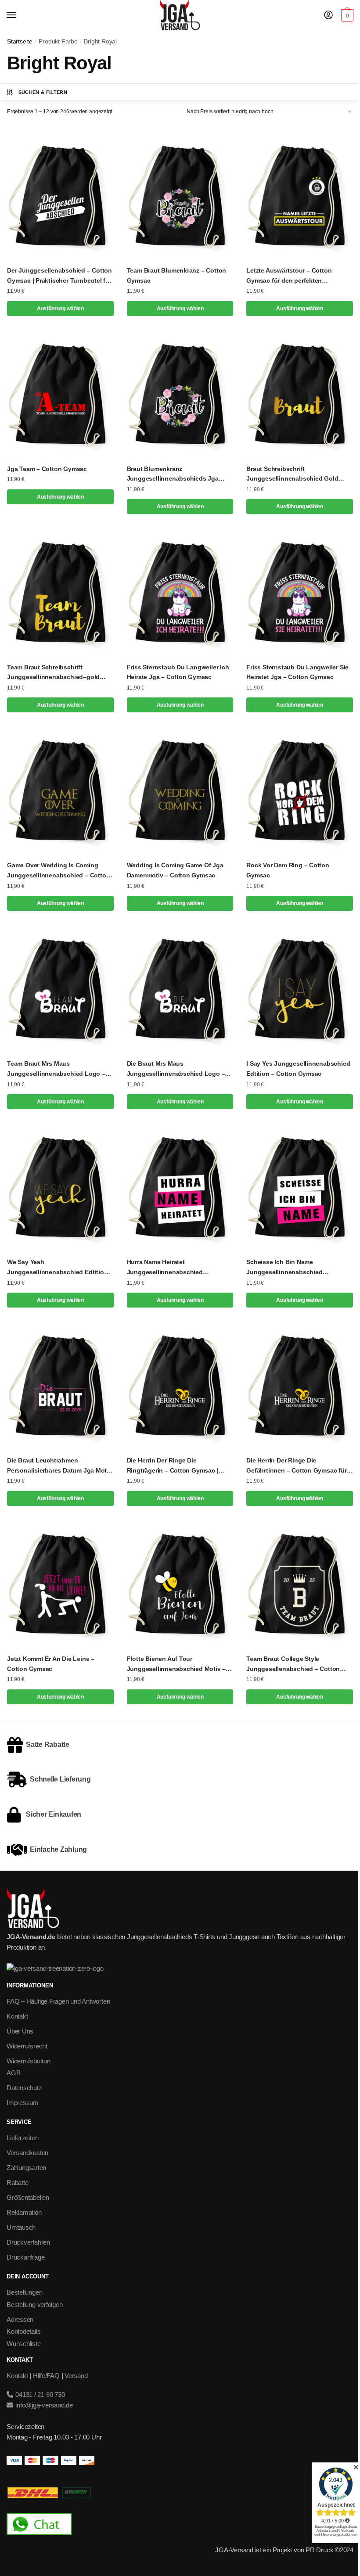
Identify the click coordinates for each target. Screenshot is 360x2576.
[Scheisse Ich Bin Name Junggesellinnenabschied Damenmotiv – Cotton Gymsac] (300, 1187)
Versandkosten (27, 2153)
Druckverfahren (28, 2242)
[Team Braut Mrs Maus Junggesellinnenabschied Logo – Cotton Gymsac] (60, 989)
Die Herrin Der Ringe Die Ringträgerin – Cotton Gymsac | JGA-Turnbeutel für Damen (173, 1466)
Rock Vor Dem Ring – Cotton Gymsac (288, 870)
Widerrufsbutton (29, 2061)
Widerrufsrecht (27, 2046)
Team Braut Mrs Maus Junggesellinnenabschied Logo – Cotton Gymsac (56, 1069)
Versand (76, 2376)
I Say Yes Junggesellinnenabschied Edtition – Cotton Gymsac (298, 1069)
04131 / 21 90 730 (39, 2395)
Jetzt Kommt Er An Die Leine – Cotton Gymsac (51, 1664)
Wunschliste (24, 2344)
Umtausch (21, 2227)
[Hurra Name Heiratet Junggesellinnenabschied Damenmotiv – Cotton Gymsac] (180, 1187)
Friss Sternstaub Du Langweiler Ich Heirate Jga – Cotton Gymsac (178, 672)
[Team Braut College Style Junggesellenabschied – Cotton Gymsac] (300, 1584)
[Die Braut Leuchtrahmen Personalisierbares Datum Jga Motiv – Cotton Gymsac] (60, 1385)
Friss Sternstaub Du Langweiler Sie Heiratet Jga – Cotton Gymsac (297, 672)
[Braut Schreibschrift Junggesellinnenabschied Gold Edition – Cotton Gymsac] (300, 394)
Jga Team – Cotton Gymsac (47, 469)
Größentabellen (28, 2197)
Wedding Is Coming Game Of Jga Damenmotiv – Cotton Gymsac (175, 870)
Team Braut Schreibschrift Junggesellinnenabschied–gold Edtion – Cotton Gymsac (53, 673)
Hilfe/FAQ (46, 2376)
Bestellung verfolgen (35, 2305)
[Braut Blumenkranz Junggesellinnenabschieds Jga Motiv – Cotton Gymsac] (180, 394)
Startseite (20, 41)
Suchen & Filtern (43, 92)
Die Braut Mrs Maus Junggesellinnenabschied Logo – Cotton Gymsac (176, 1069)
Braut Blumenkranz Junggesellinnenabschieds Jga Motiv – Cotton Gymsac (173, 474)
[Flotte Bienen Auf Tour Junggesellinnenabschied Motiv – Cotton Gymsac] (180, 1584)
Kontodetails (23, 2331)
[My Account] (328, 16)
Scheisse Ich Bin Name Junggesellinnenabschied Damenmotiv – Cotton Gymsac (291, 1268)
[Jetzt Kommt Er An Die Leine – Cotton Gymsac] (60, 1584)
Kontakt (17, 2016)
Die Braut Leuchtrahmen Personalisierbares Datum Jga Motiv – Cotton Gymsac (59, 1466)
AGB (13, 2073)
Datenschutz (24, 2088)
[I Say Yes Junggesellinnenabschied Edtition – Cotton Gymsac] (300, 989)
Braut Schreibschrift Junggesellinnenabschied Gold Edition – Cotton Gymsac (292, 474)
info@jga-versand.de (43, 2405)
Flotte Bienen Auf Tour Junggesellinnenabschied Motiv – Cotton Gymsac (176, 1664)
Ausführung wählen (60, 309)
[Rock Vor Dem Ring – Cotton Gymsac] (300, 790)
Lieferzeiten (22, 2138)
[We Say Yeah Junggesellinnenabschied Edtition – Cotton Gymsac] (60, 1187)
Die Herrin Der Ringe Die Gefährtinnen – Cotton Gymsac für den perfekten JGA (296, 1466)
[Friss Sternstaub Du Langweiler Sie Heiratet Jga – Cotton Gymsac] (300, 592)
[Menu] (20, 15)
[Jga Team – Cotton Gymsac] (60, 394)
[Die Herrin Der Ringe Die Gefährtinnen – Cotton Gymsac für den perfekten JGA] (300, 1385)
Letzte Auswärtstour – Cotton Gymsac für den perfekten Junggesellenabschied (289, 276)
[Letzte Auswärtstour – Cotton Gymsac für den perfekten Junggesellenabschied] (300, 196)
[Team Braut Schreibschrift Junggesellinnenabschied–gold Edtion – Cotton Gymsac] (60, 592)
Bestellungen (24, 2292)
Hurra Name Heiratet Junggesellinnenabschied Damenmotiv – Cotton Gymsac (171, 1268)
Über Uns (20, 2031)
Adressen (20, 2319)
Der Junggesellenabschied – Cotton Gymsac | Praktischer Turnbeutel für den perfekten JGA (59, 276)
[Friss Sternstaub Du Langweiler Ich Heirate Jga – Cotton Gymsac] (180, 592)
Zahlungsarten (26, 2168)
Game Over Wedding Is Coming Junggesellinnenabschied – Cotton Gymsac (58, 871)
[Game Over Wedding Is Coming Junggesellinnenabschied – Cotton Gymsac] (60, 790)
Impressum (23, 2103)
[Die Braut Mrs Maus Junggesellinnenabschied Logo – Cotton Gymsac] (180, 989)
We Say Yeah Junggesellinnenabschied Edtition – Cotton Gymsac (60, 1268)
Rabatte (17, 2183)
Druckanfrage (25, 2257)
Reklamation (24, 2212)
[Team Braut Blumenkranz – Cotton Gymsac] (180, 196)
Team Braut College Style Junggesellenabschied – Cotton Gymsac (293, 1664)
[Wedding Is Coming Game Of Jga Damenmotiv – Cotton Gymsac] (180, 790)
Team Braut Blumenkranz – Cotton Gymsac (177, 275)
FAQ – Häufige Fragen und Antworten (58, 2001)
